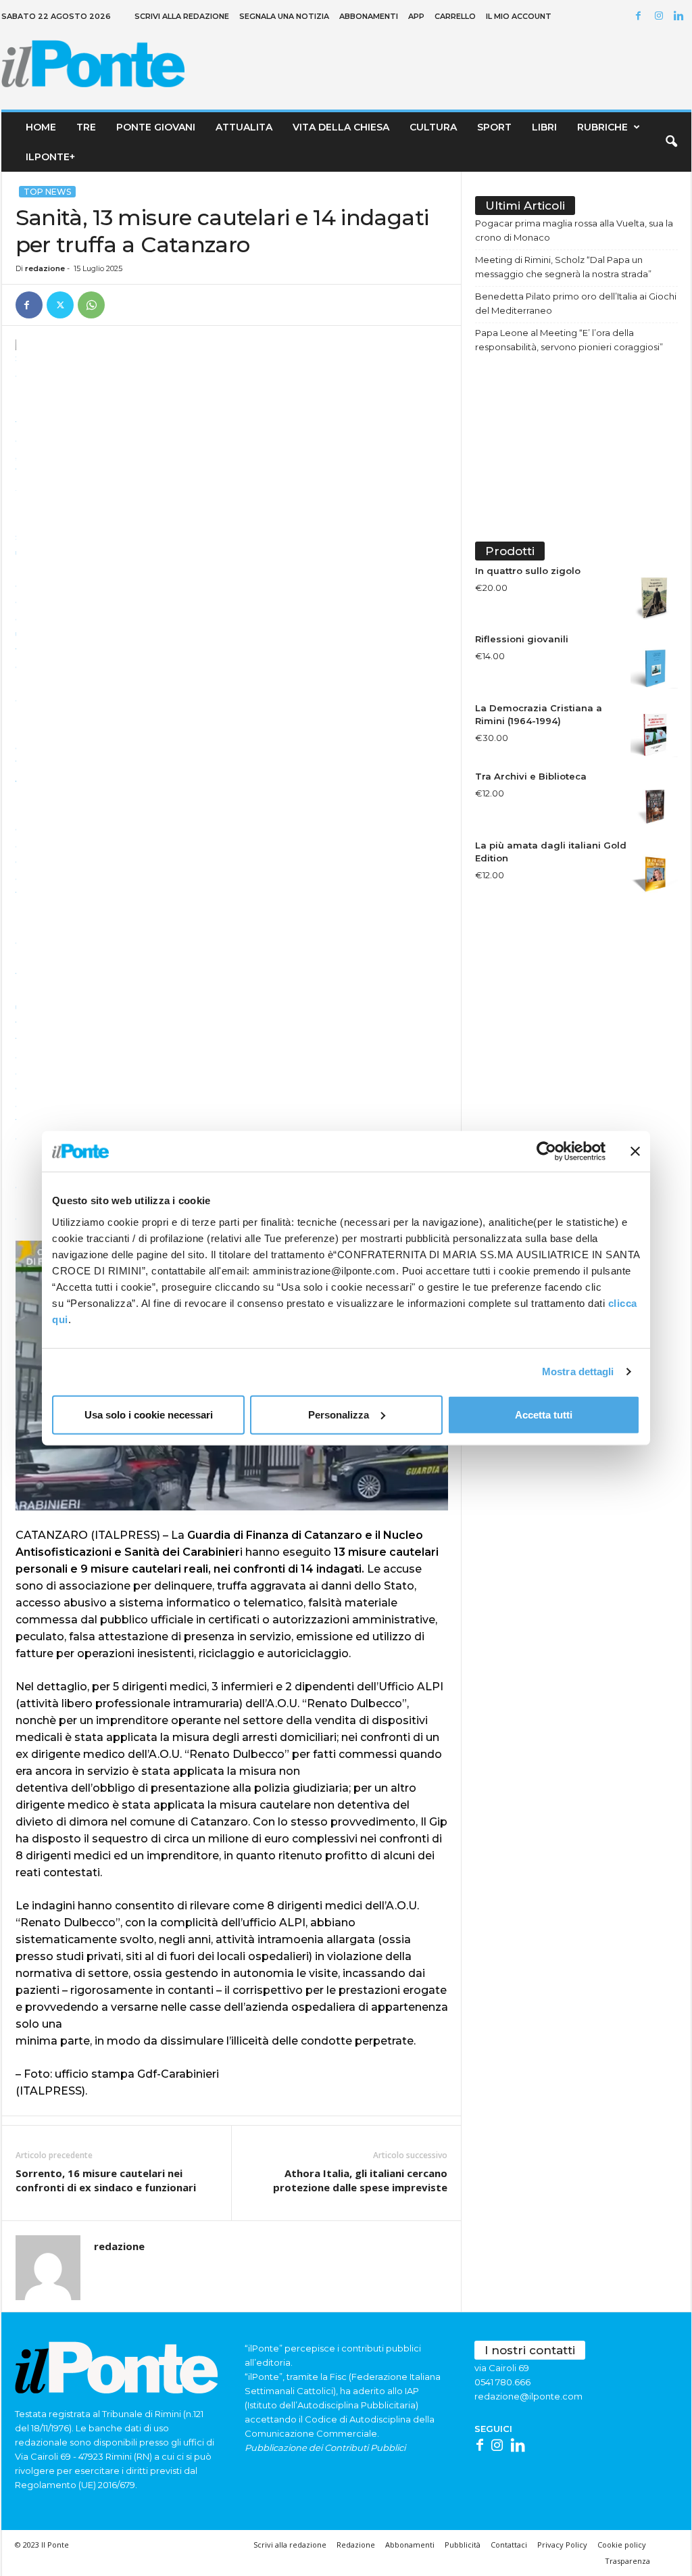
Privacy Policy (562, 2545)
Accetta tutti (544, 1414)
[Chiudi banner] (635, 1151)
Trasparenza (627, 2561)
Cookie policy (622, 2545)
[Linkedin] (681, 17)
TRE (86, 127)
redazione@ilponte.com (528, 2396)
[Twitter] (60, 305)
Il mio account (519, 16)
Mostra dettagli (578, 1372)
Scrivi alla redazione (182, 16)
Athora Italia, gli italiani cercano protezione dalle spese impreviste (360, 2180)
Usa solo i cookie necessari (149, 1414)
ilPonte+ (50, 157)
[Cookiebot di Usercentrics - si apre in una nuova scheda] (546, 1151)
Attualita (244, 127)
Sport (494, 127)
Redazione (356, 2545)
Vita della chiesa (341, 127)
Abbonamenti (369, 16)
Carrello (455, 16)
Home (41, 127)
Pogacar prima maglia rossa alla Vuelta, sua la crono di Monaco (574, 230)
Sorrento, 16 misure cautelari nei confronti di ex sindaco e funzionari (106, 2180)
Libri (544, 127)
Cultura (433, 127)
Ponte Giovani (156, 127)
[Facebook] (641, 17)
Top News (47, 192)
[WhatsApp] (91, 305)
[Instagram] (661, 17)
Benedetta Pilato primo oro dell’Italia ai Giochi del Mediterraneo (576, 303)
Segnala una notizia (284, 16)
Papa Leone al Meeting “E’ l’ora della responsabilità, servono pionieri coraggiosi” (569, 340)
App (416, 16)
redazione (45, 268)
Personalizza (339, 1414)
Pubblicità (463, 2545)
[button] (671, 142)
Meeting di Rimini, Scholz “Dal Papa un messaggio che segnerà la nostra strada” (563, 267)
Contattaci (509, 2545)
